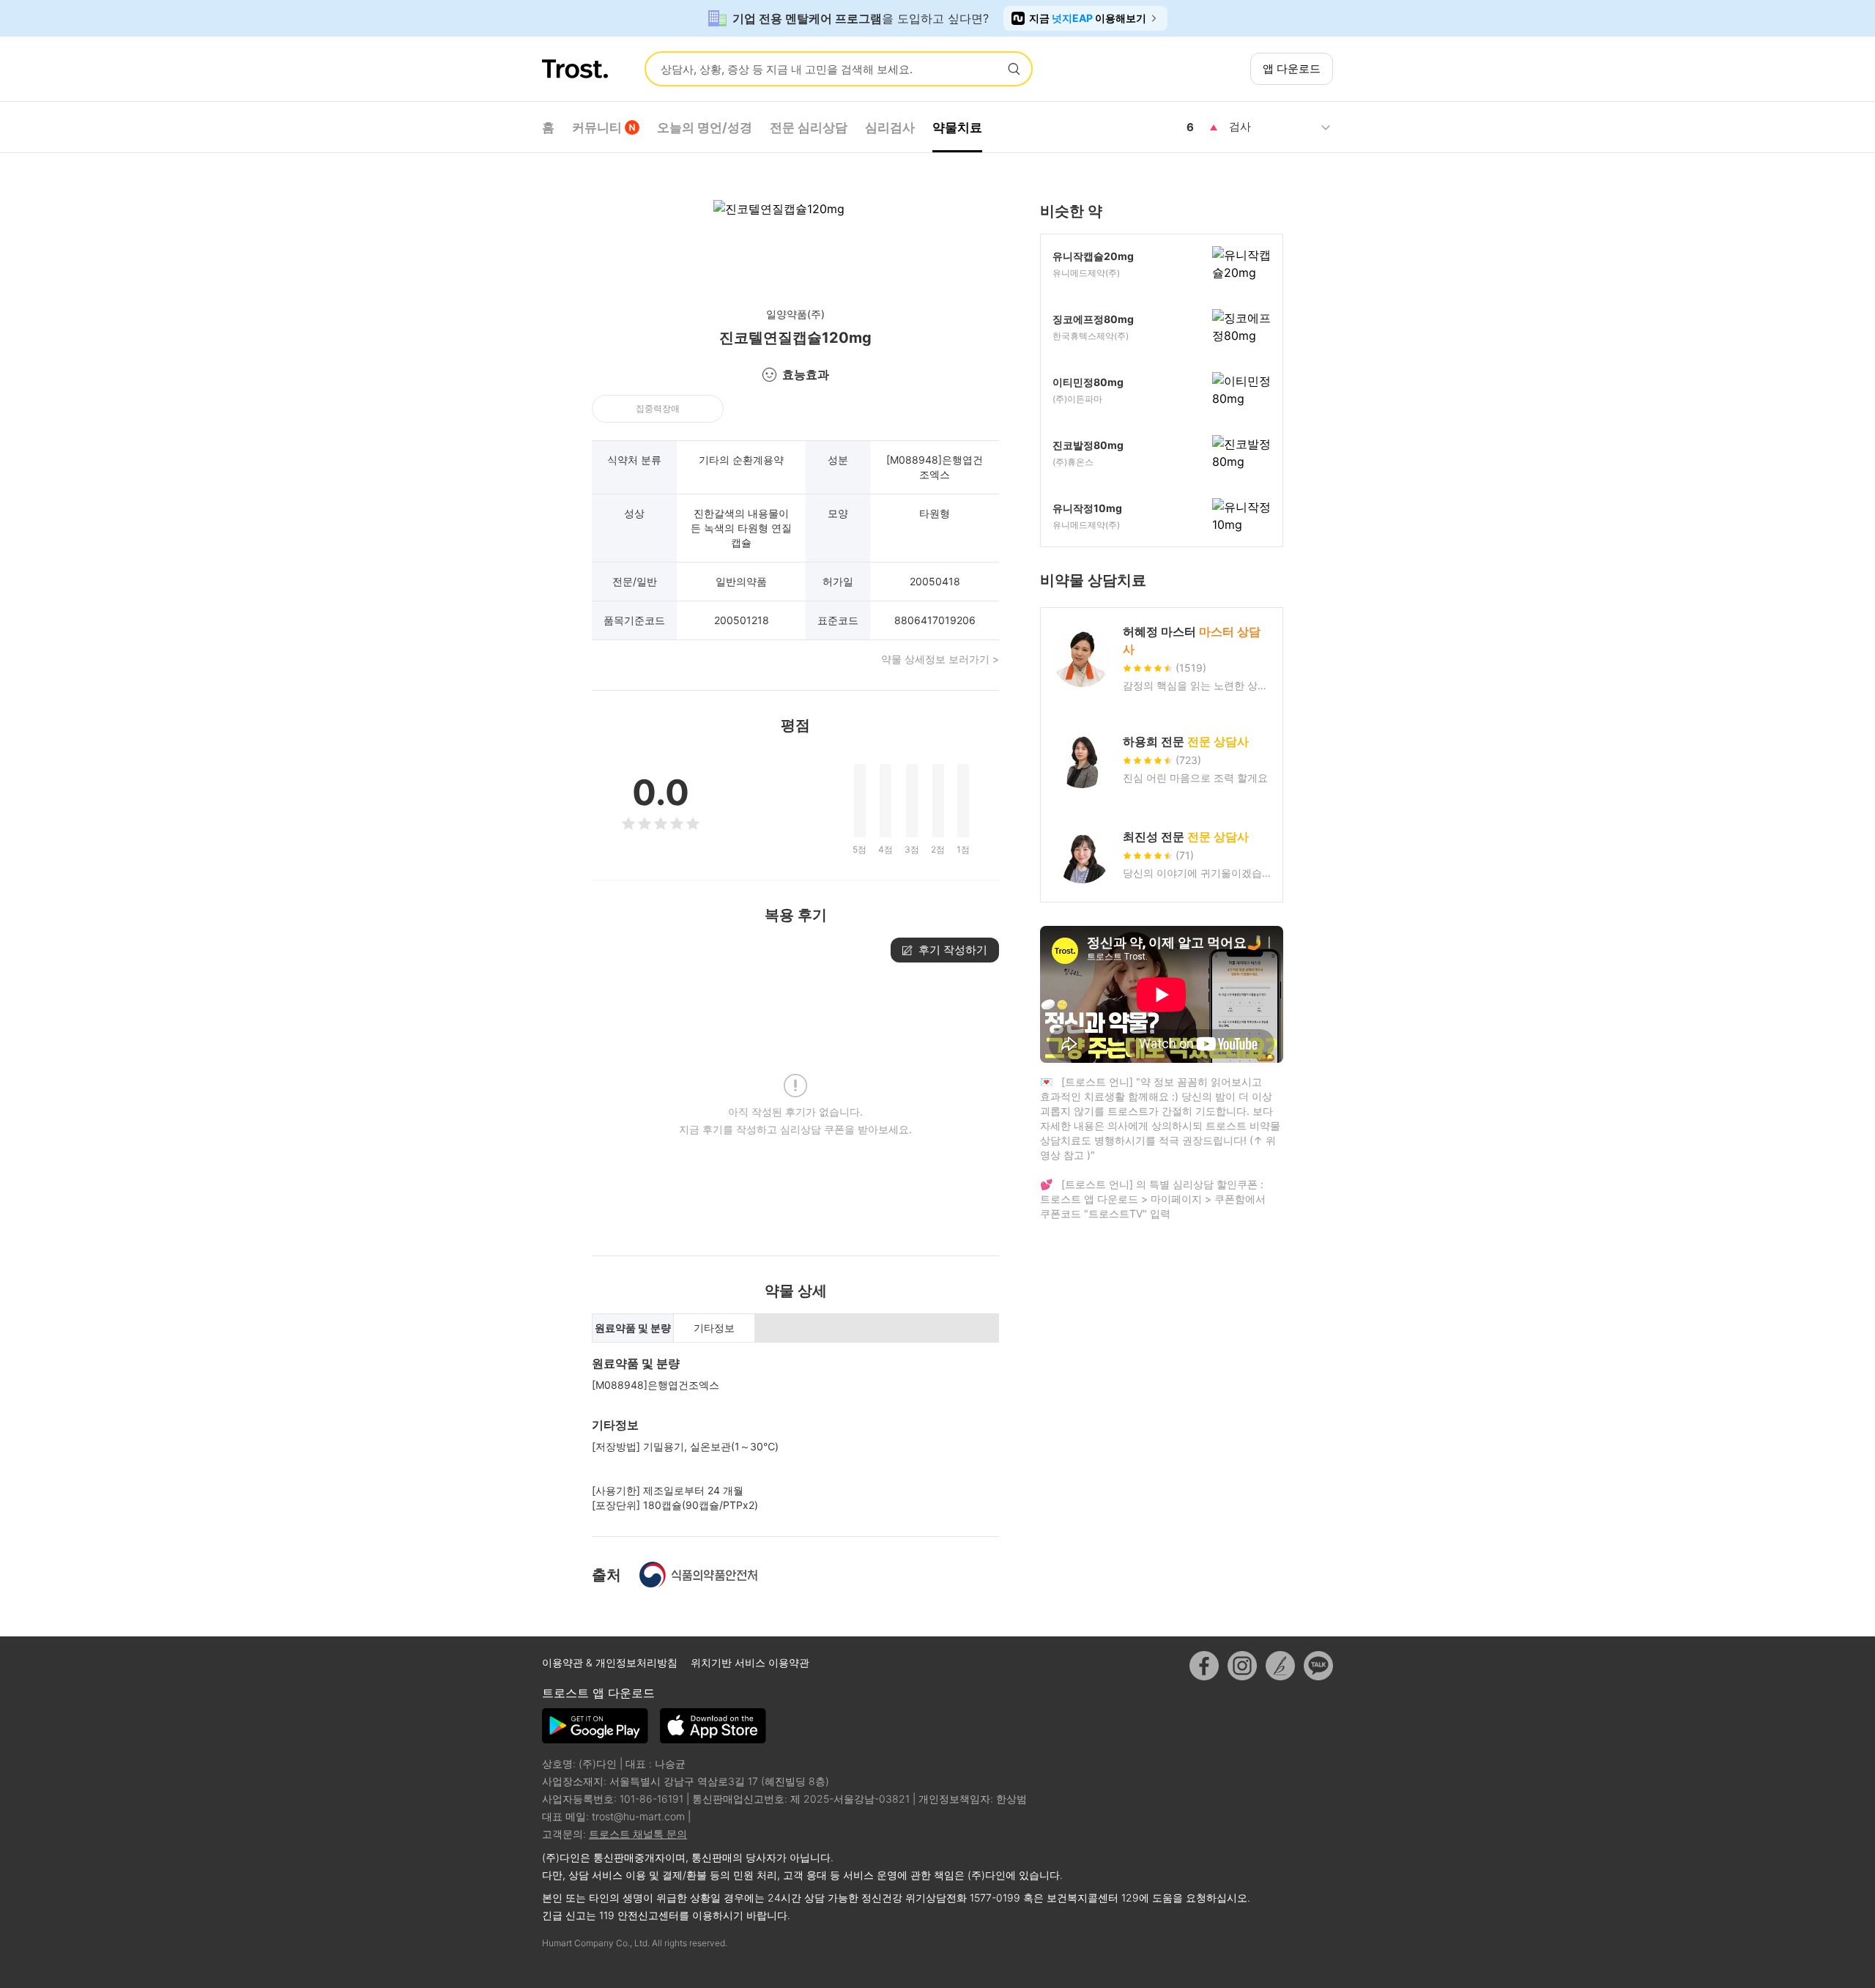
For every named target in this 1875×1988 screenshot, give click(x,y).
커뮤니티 (597, 127)
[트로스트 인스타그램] (1242, 1666)
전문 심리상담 (809, 127)
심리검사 (890, 127)
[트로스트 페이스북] (1204, 1666)
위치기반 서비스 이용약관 (750, 1662)
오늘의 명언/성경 (705, 127)
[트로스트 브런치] (1280, 1666)
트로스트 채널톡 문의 (638, 1834)
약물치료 (957, 127)
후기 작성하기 (953, 950)
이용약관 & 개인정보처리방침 (611, 1662)
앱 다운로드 (1292, 68)
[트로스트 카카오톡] (1318, 1666)
